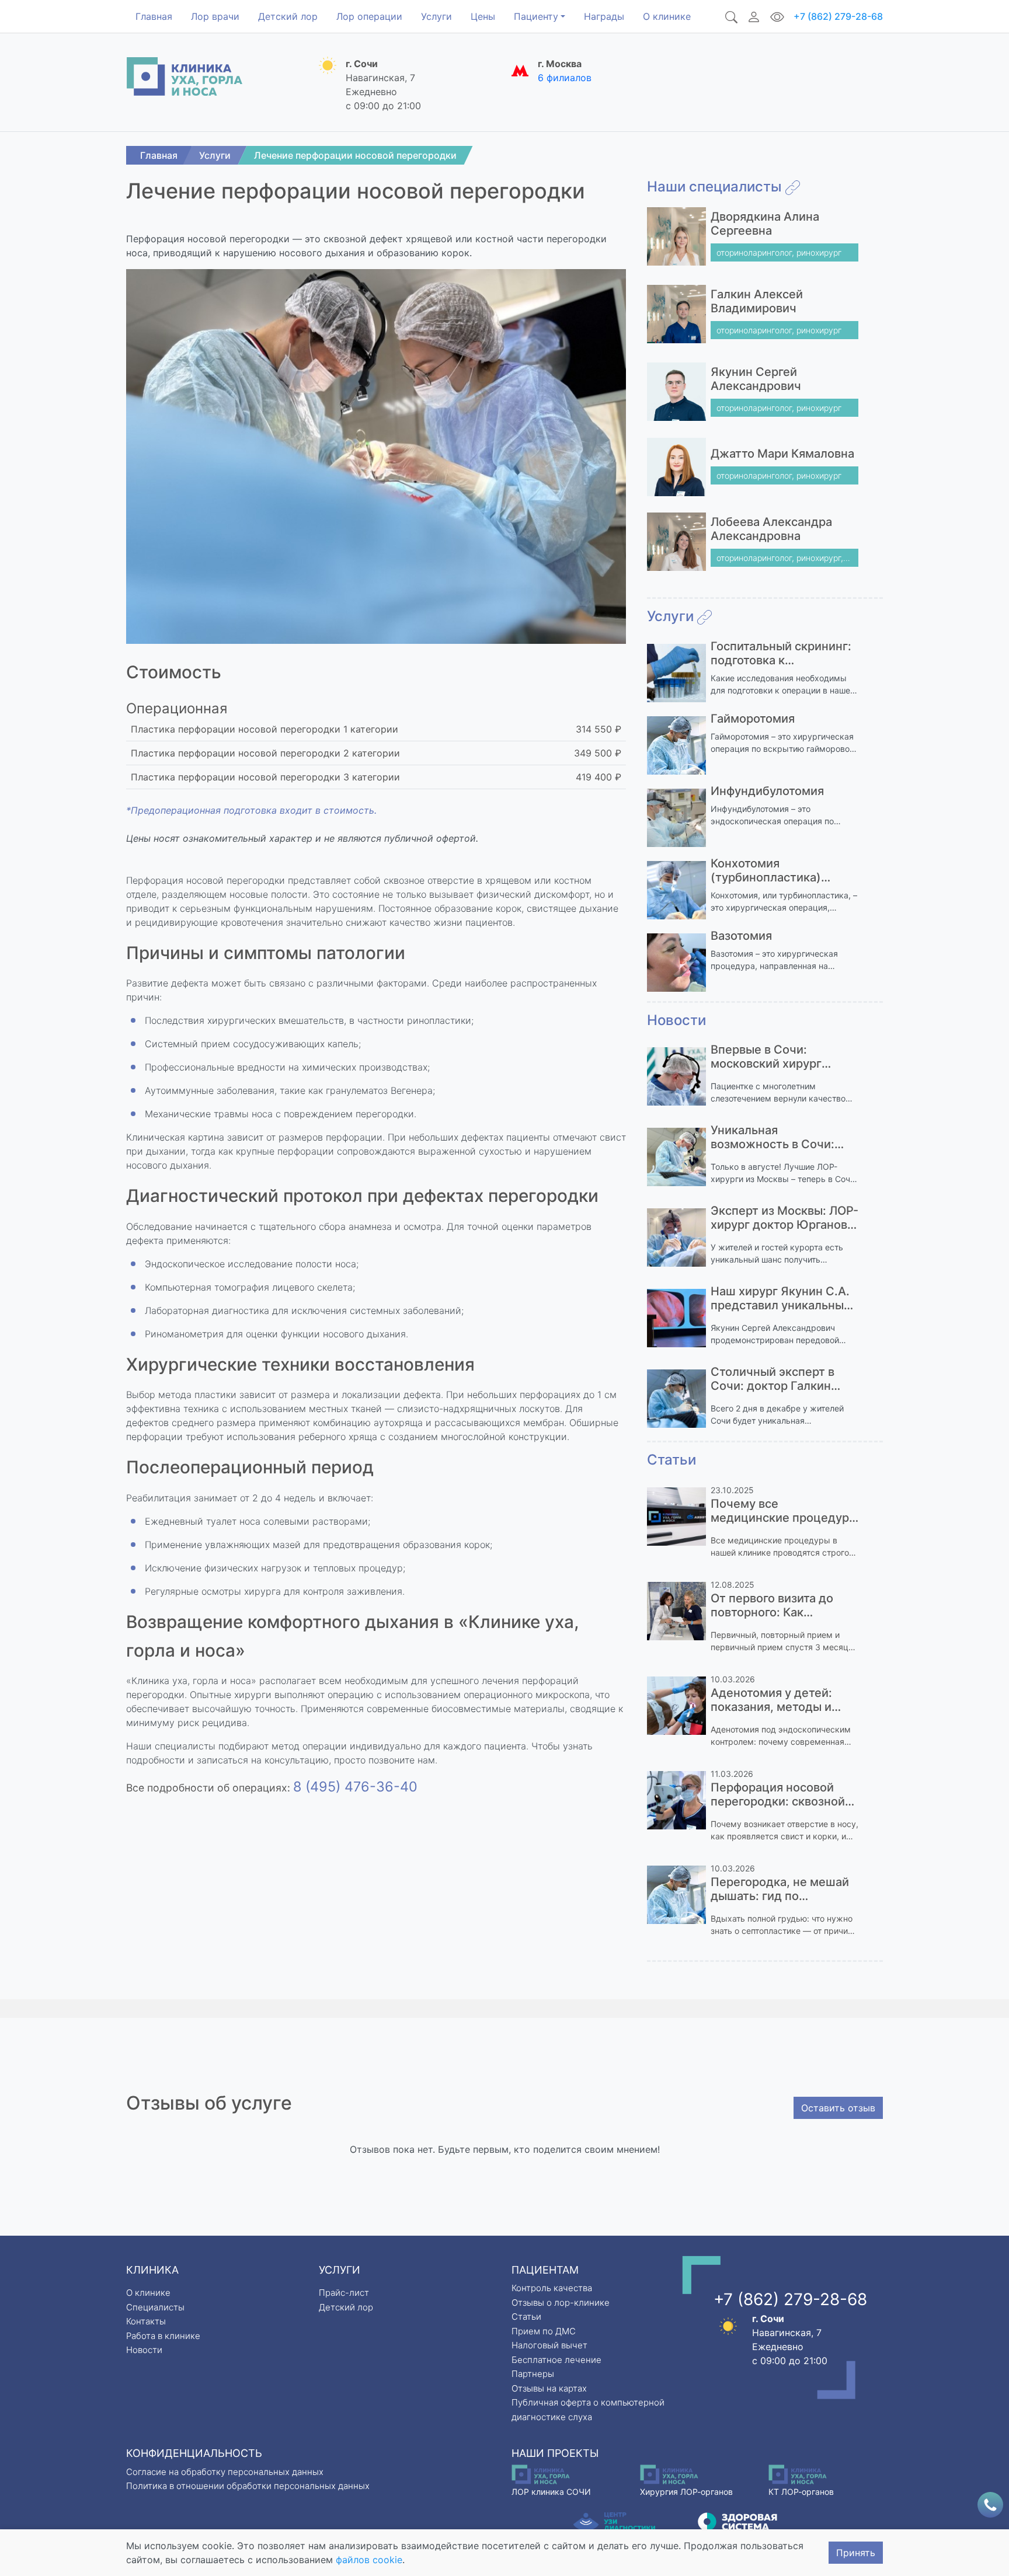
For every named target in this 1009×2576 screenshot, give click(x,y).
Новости (144, 2350)
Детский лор (288, 16)
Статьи (526, 2317)
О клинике (667, 16)
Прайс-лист (344, 2293)
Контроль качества (552, 2288)
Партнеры (533, 2374)
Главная (154, 16)
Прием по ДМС (544, 2331)
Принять (856, 2553)
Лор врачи (215, 16)
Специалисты (155, 2307)
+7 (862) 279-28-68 (838, 16)
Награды (604, 16)
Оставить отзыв (838, 2108)
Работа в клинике (163, 2336)
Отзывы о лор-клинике (561, 2303)
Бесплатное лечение (556, 2360)
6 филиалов (565, 78)
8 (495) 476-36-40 (355, 1787)
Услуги (436, 16)
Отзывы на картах (549, 2388)
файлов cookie (369, 2560)
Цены (483, 16)
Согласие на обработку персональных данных (225, 2472)
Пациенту (536, 16)
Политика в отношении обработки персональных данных (248, 2486)
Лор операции (369, 16)
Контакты (146, 2321)
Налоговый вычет (549, 2345)
